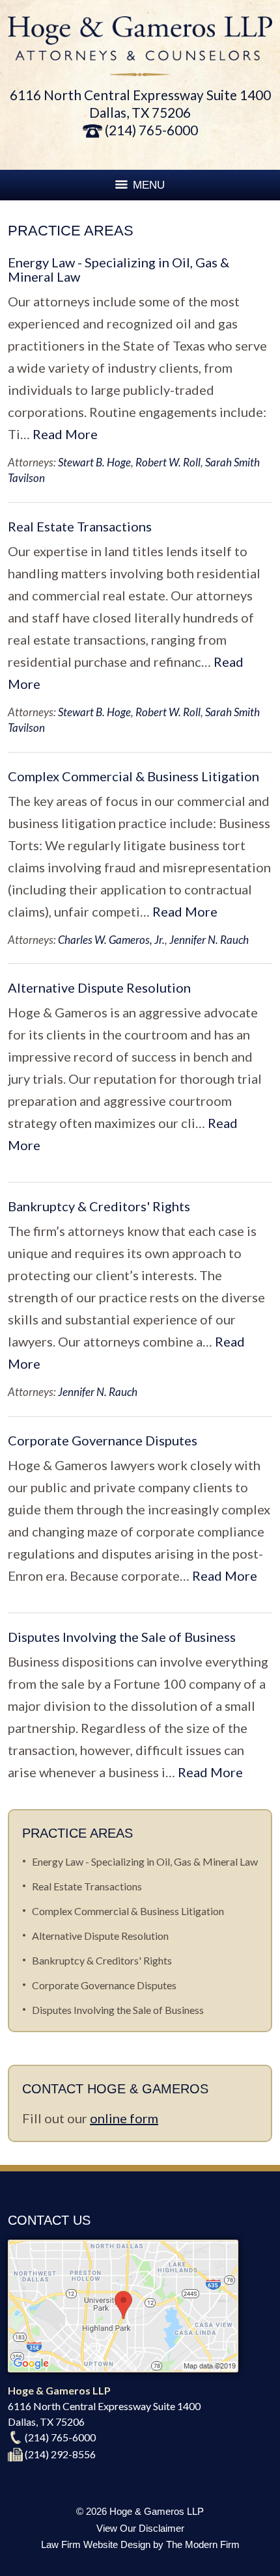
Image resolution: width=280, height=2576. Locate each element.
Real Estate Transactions (80, 526)
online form (124, 2118)
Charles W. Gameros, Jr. (111, 940)
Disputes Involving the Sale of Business (122, 1637)
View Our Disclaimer (140, 2528)
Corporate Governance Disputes (103, 1440)
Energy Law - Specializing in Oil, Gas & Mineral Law (119, 269)
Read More (65, 434)
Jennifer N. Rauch (209, 940)
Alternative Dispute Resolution (99, 987)
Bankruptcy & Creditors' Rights (99, 1206)
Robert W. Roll (168, 462)
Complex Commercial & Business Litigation (133, 776)
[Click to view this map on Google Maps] (123, 2368)
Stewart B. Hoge (94, 462)
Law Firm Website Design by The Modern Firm (140, 2544)
